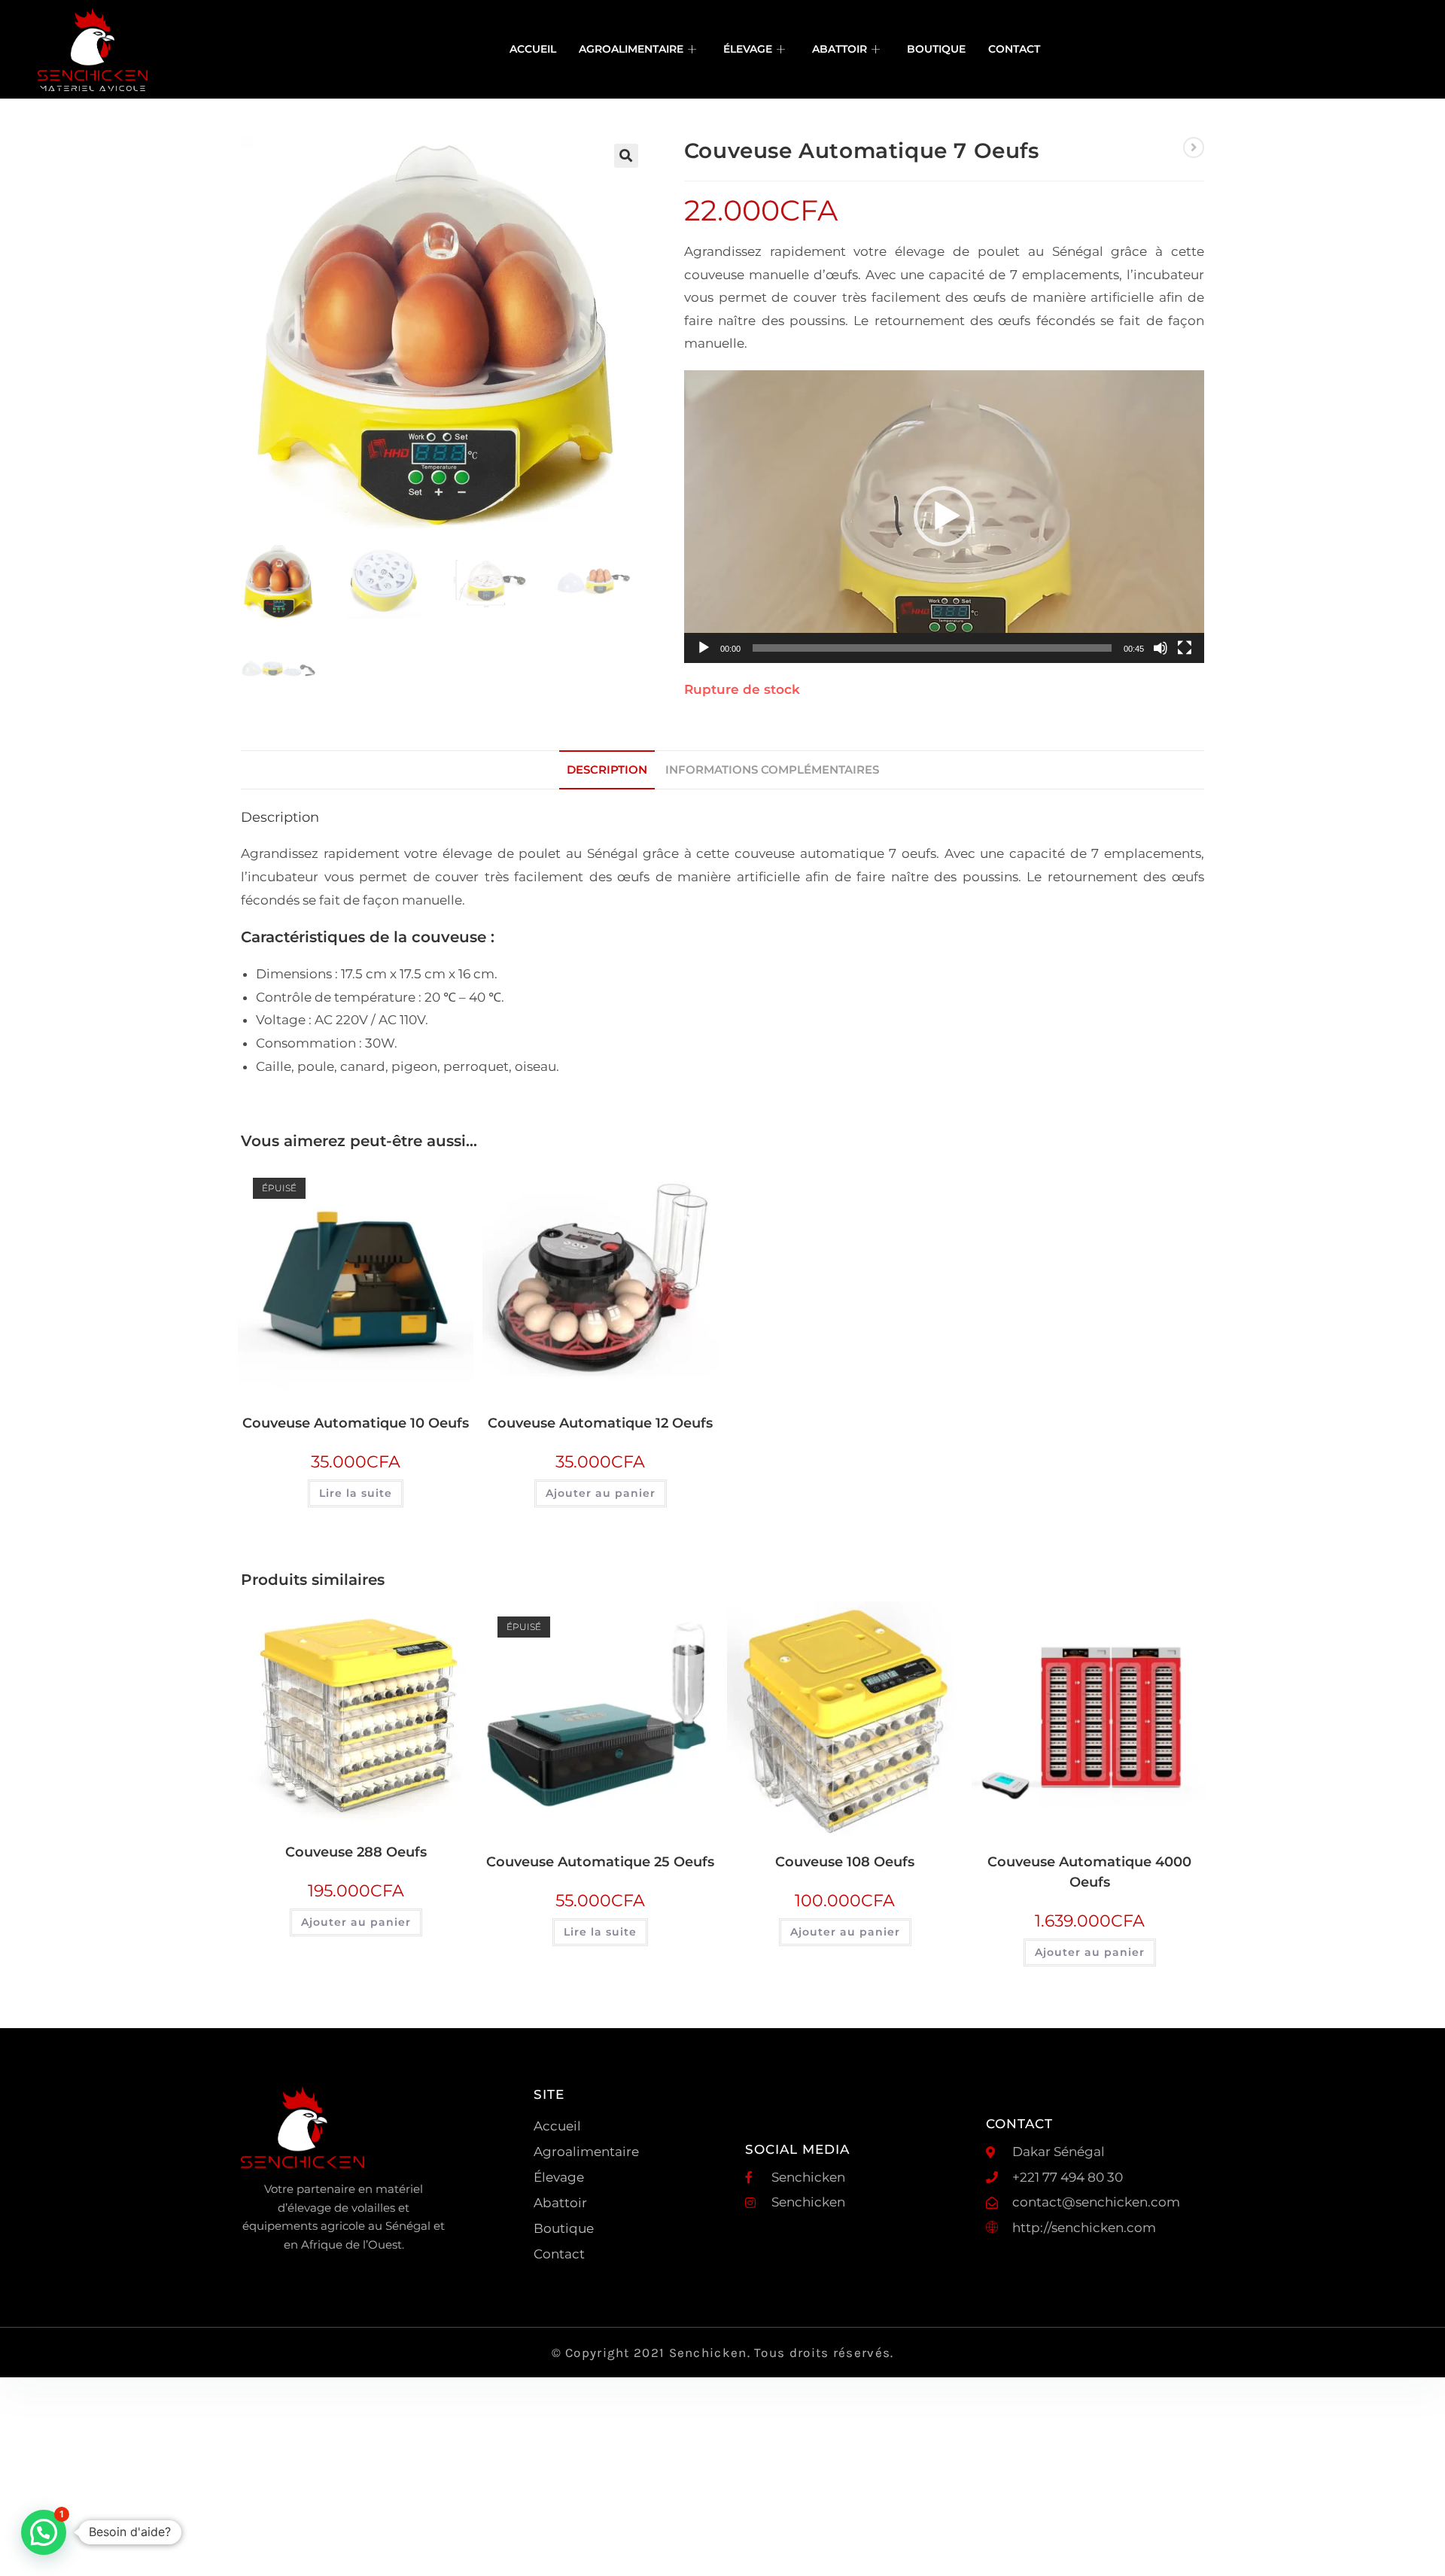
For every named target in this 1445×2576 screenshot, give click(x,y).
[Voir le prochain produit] (1194, 148)
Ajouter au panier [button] (601, 1493)
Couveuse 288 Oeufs (356, 1852)
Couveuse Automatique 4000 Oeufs (1089, 1872)
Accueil (533, 49)
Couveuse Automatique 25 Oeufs (600, 1862)
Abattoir (840, 49)
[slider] (932, 648)
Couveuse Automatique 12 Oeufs (600, 1423)
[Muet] (1161, 648)
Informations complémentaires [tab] (772, 769)
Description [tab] (607, 769)
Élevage (748, 49)
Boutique (936, 49)
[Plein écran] (1185, 648)
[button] (626, 156)
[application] (944, 517)
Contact (1014, 49)
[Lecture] (704, 648)
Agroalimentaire (631, 49)
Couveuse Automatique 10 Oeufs (356, 1423)
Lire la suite (356, 1493)
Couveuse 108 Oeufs (845, 1862)
